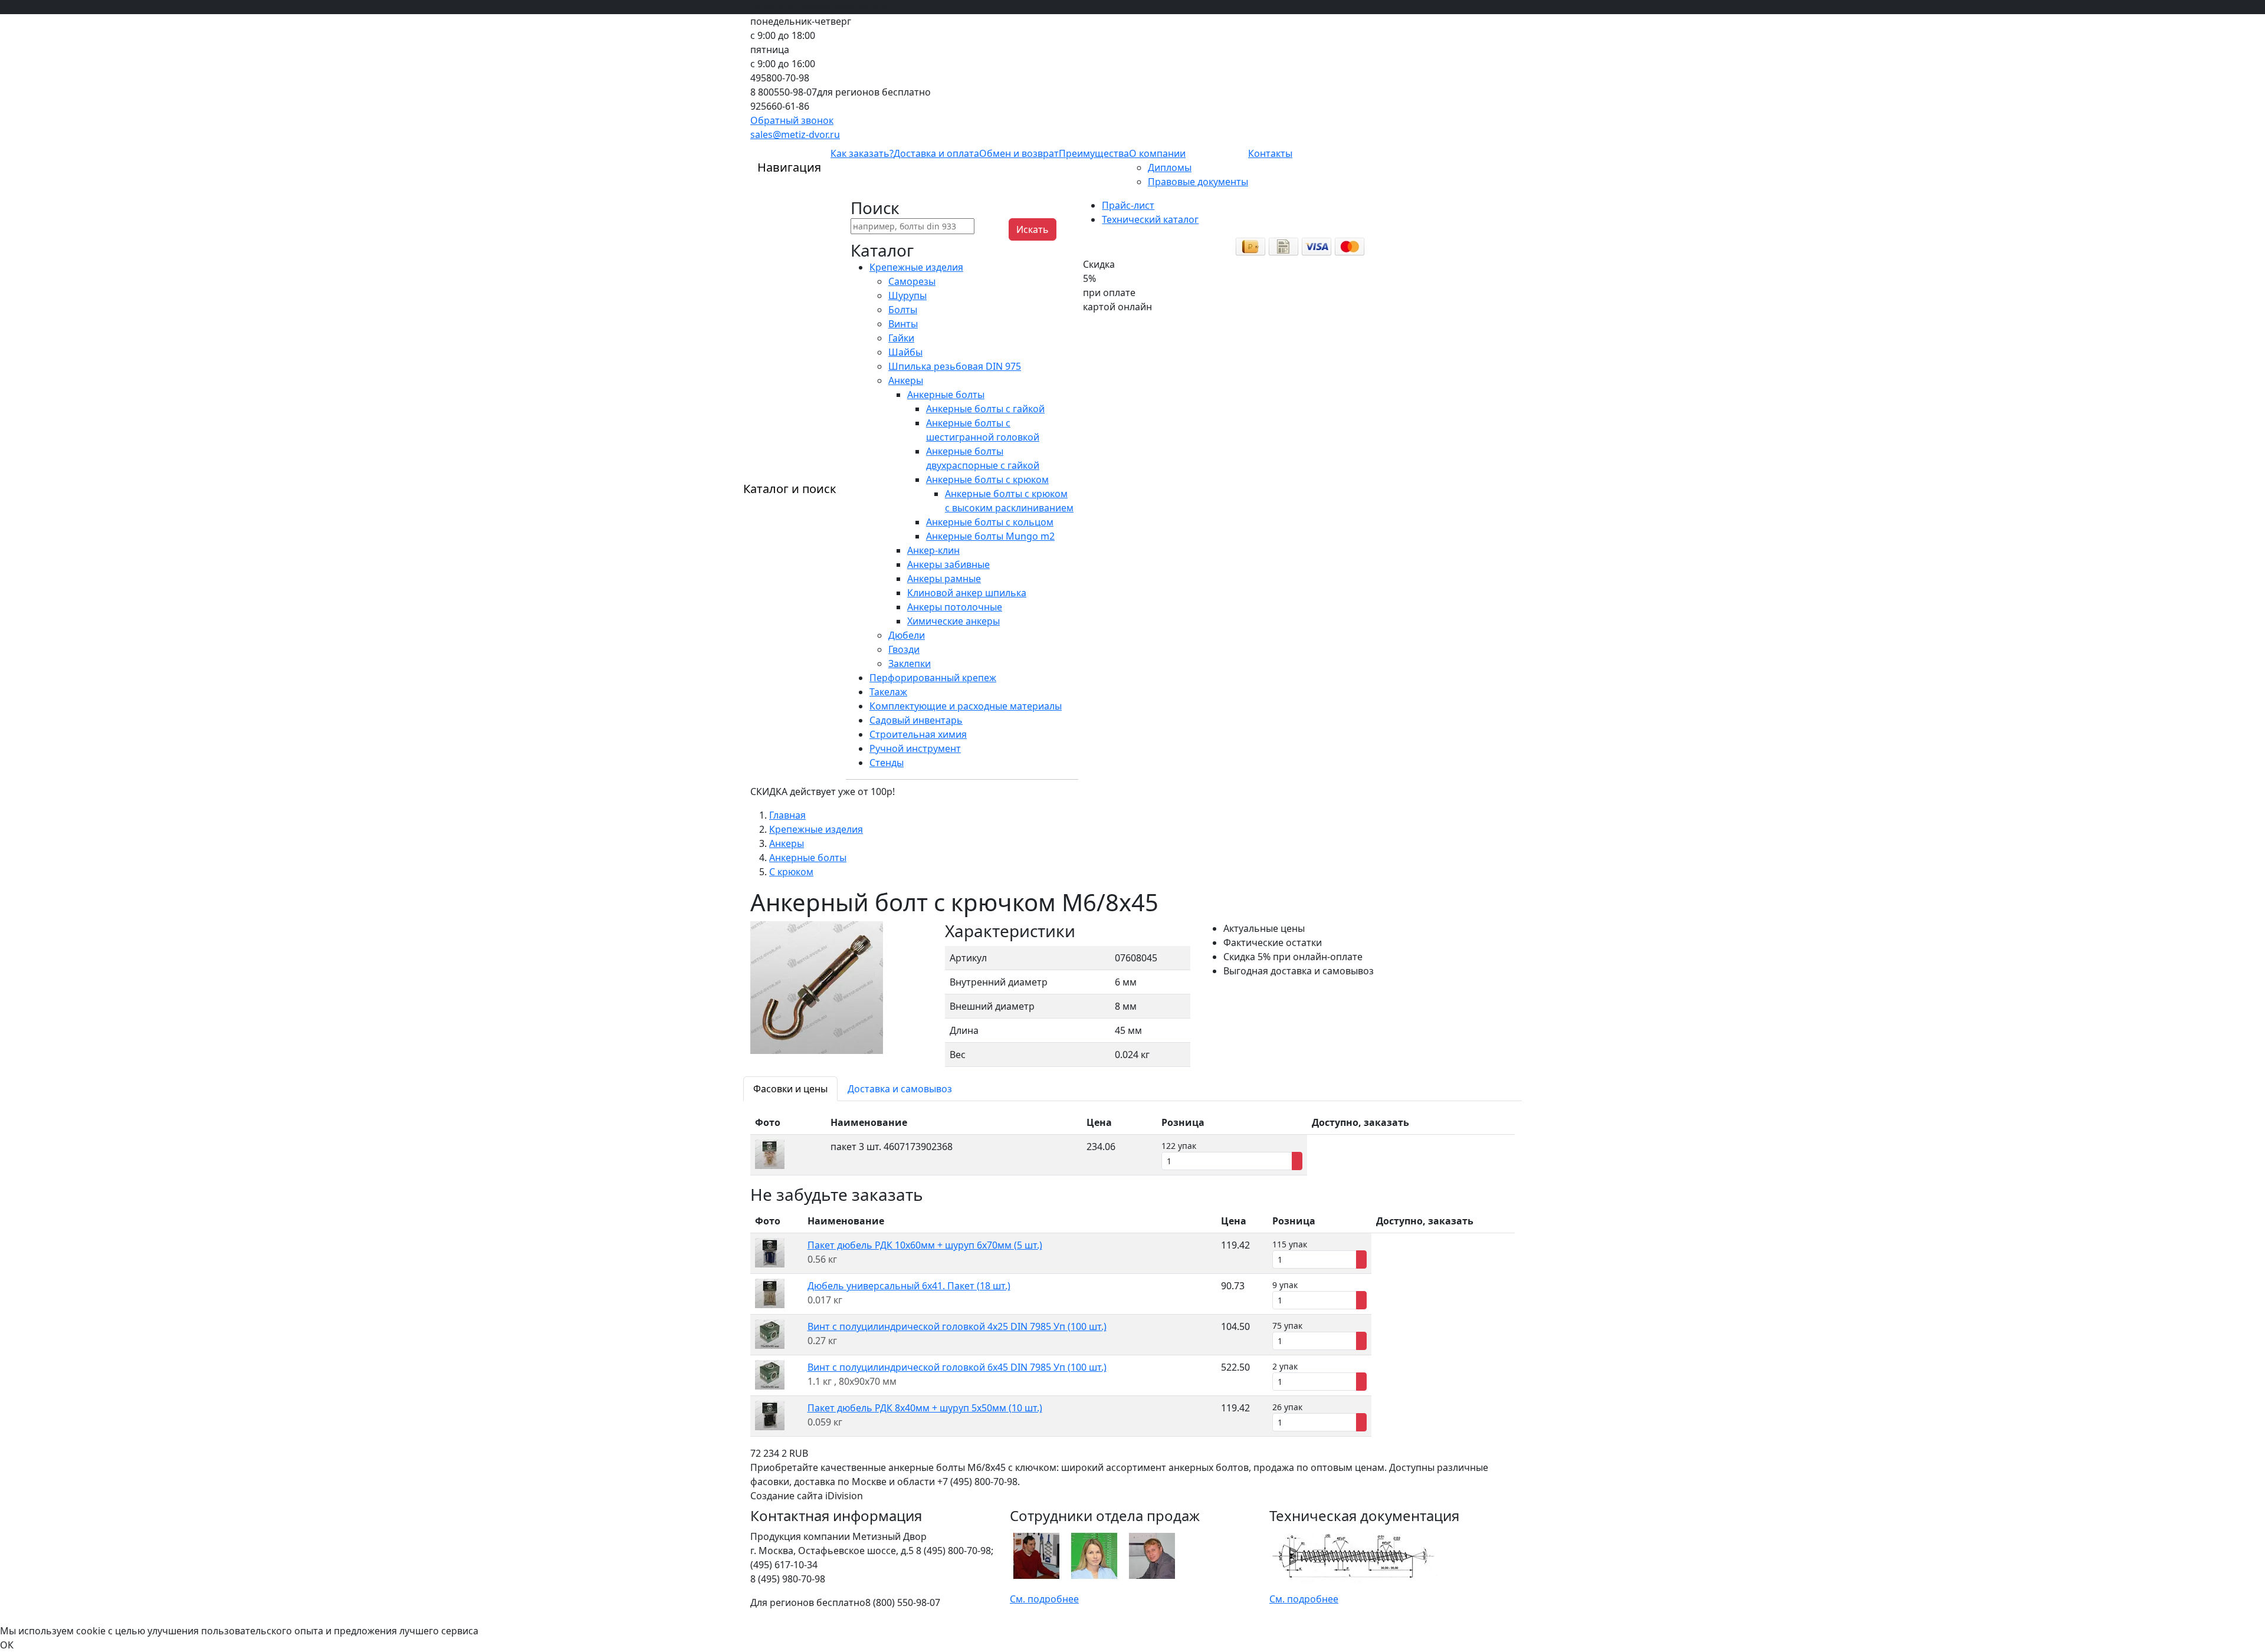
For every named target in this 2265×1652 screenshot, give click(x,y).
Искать (1033, 229)
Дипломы (1170, 168)
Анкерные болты (946, 395)
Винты (903, 324)
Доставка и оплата (936, 153)
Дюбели (907, 635)
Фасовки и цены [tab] (790, 1089)
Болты (903, 310)
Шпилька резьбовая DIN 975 (955, 366)
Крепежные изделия (916, 267)
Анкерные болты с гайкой (985, 409)
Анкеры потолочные (955, 607)
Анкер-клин (933, 550)
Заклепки (910, 664)
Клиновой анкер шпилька (967, 593)
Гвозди (904, 649)
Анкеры (906, 380)
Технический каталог (1150, 219)
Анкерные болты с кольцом (990, 522)
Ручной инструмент (915, 748)
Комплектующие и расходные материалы (966, 706)
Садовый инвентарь (916, 720)
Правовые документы (1198, 182)
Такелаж (888, 692)
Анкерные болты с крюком (987, 479)
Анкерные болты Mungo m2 (990, 536)
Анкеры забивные (948, 564)
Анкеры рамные (944, 579)
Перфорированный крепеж (933, 678)
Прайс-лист (1128, 205)
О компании (1157, 153)
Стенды (887, 763)
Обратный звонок (792, 120)
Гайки (901, 338)
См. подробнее (1044, 1599)
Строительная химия (918, 734)
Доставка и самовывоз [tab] (900, 1089)
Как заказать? (862, 153)
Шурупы (907, 295)
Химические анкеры (953, 621)
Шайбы (905, 352)
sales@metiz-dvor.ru (795, 134)
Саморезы (912, 281)
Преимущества (1094, 153)
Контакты (1270, 153)
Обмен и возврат (1019, 153)
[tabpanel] (1132, 1143)
